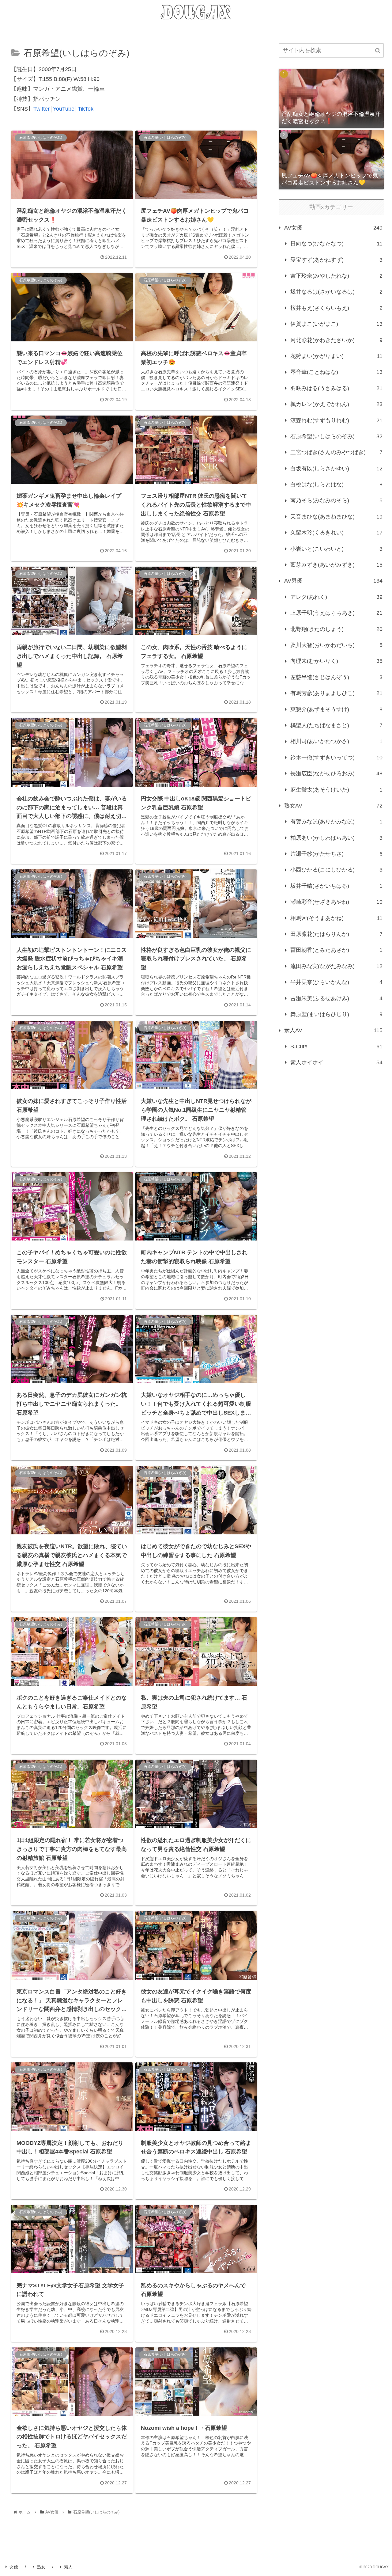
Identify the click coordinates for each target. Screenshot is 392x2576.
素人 (68, 2567)
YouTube (64, 109)
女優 (14, 2567)
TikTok (86, 109)
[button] (378, 51)
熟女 (41, 2567)
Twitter (41, 109)
